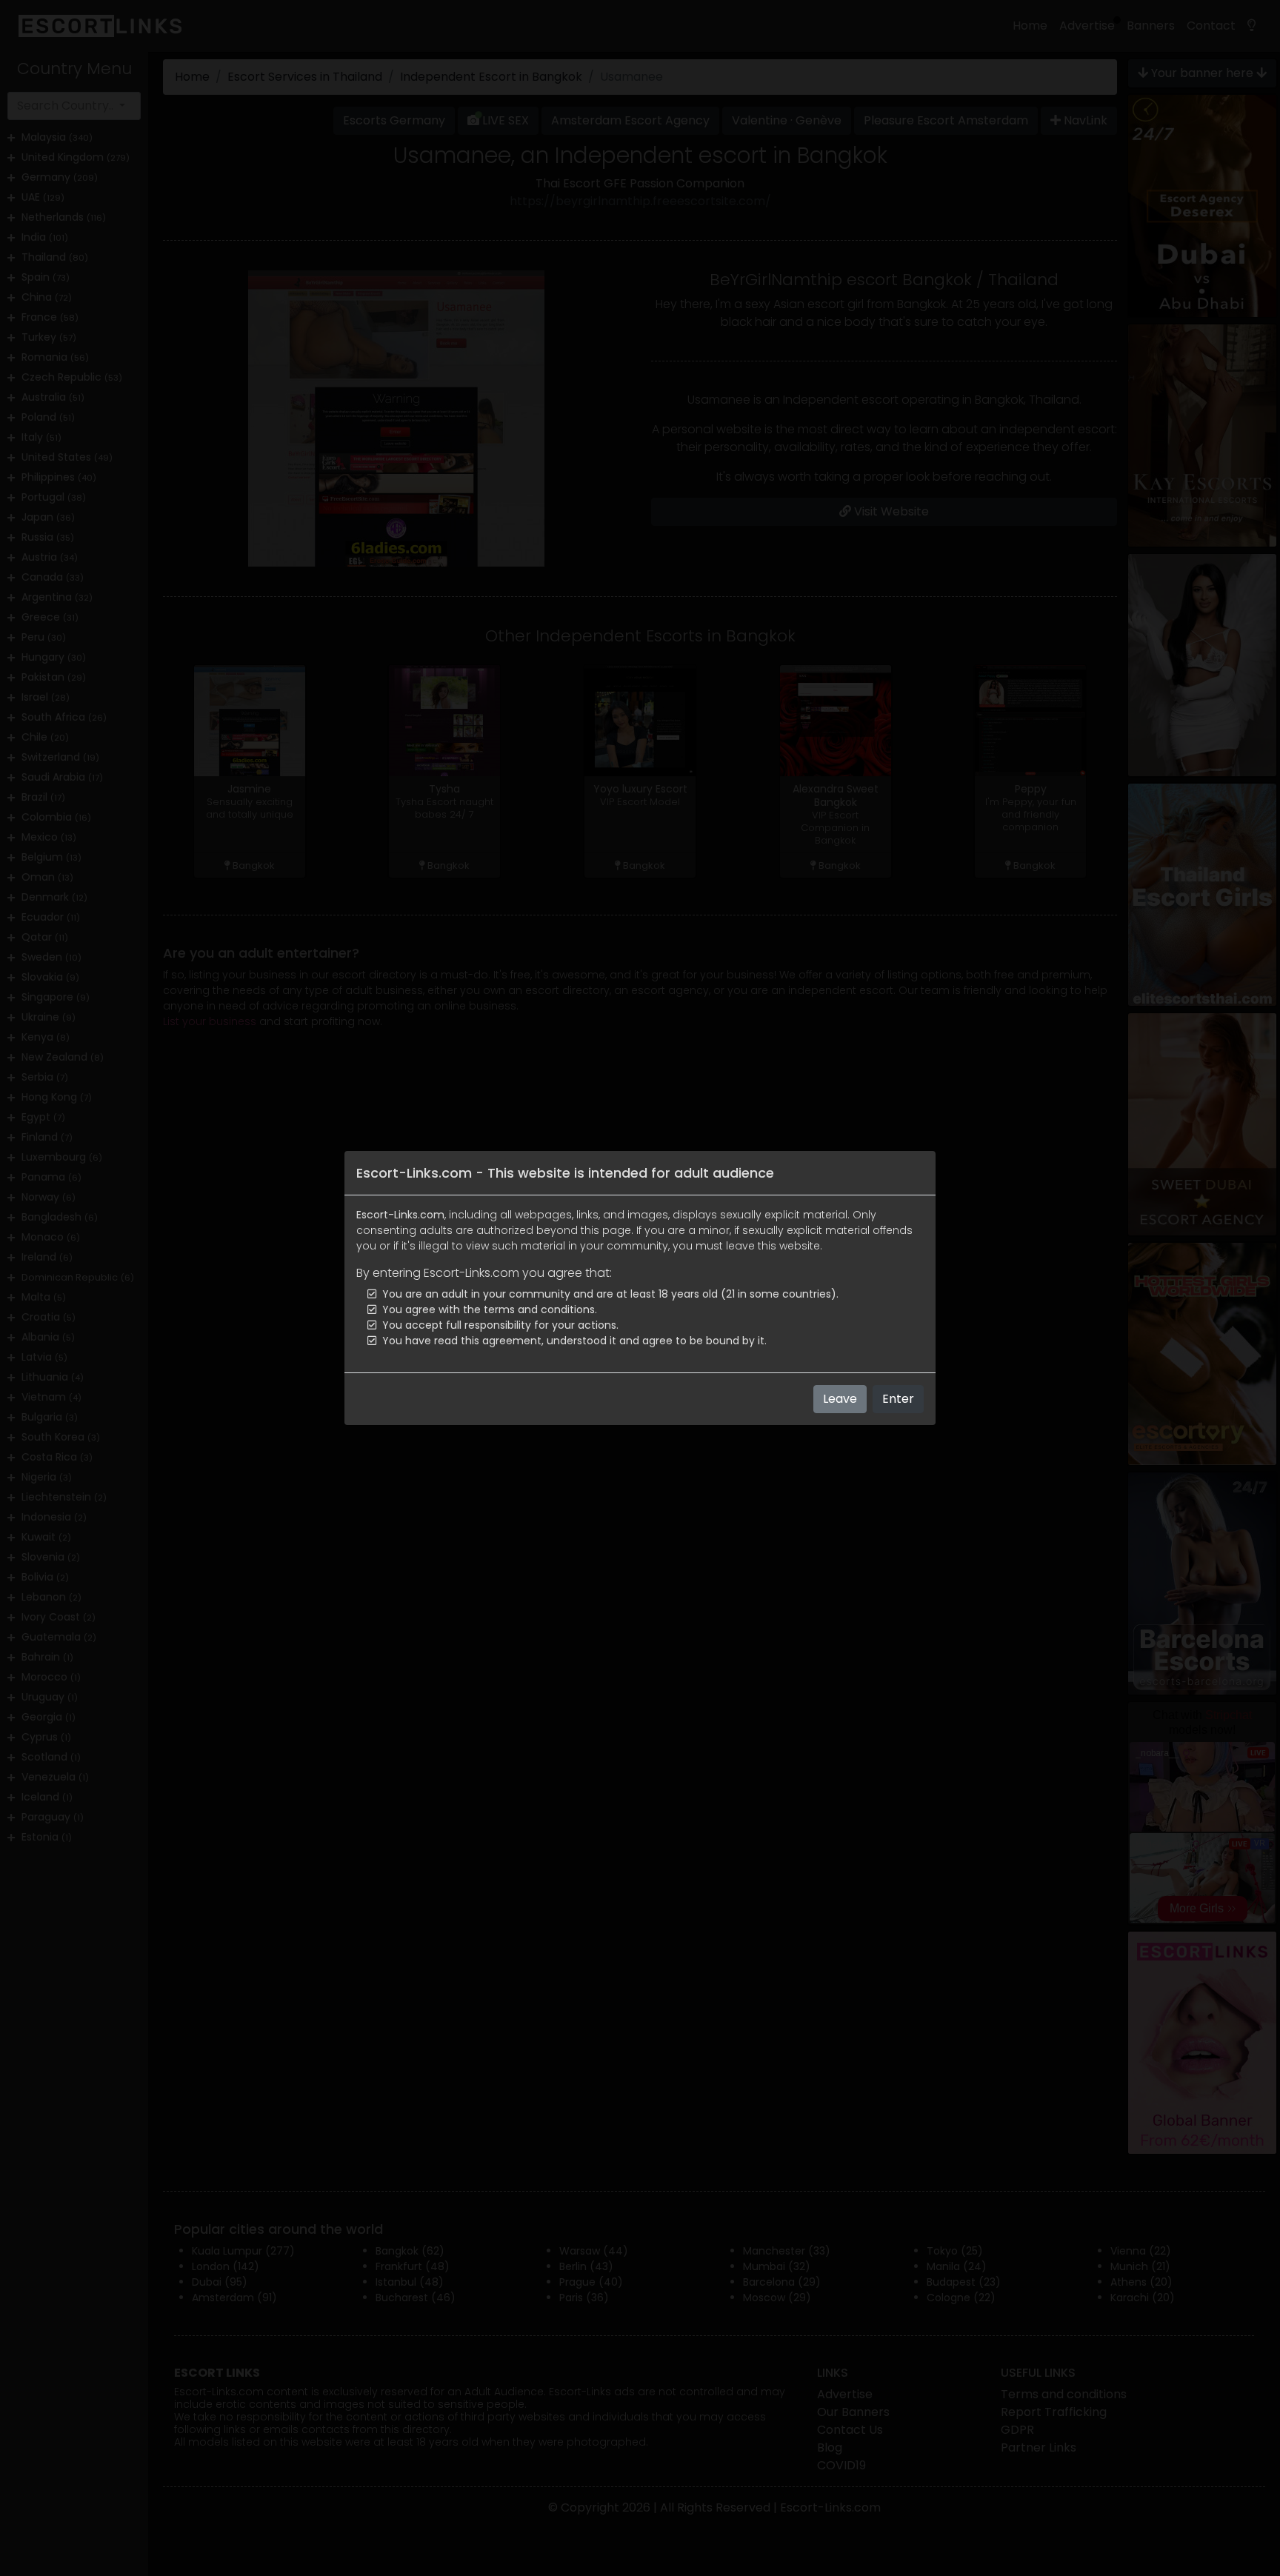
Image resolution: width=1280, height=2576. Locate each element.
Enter (898, 1399)
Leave (840, 1399)
